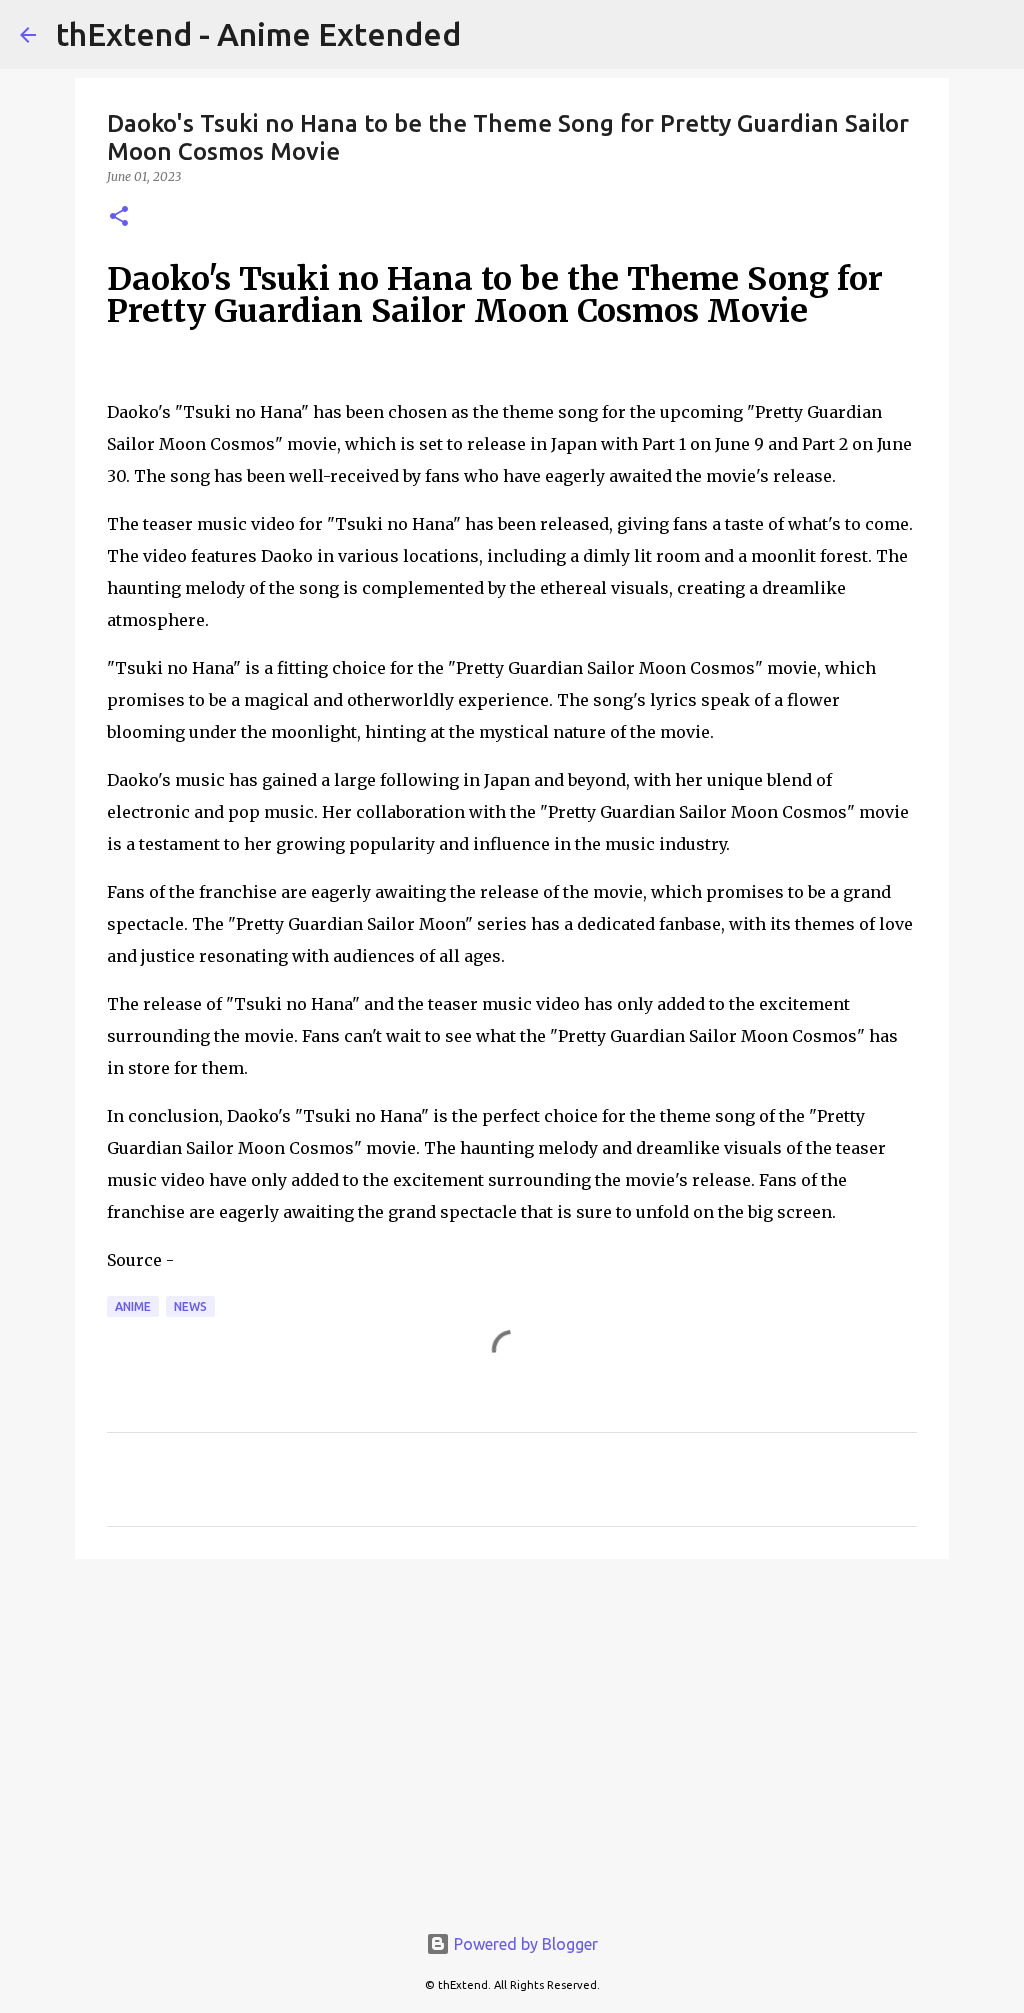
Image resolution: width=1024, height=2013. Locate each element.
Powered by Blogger (524, 1944)
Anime (133, 1306)
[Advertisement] (512, 1729)
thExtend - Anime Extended (258, 34)
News (190, 1306)
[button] (119, 217)
